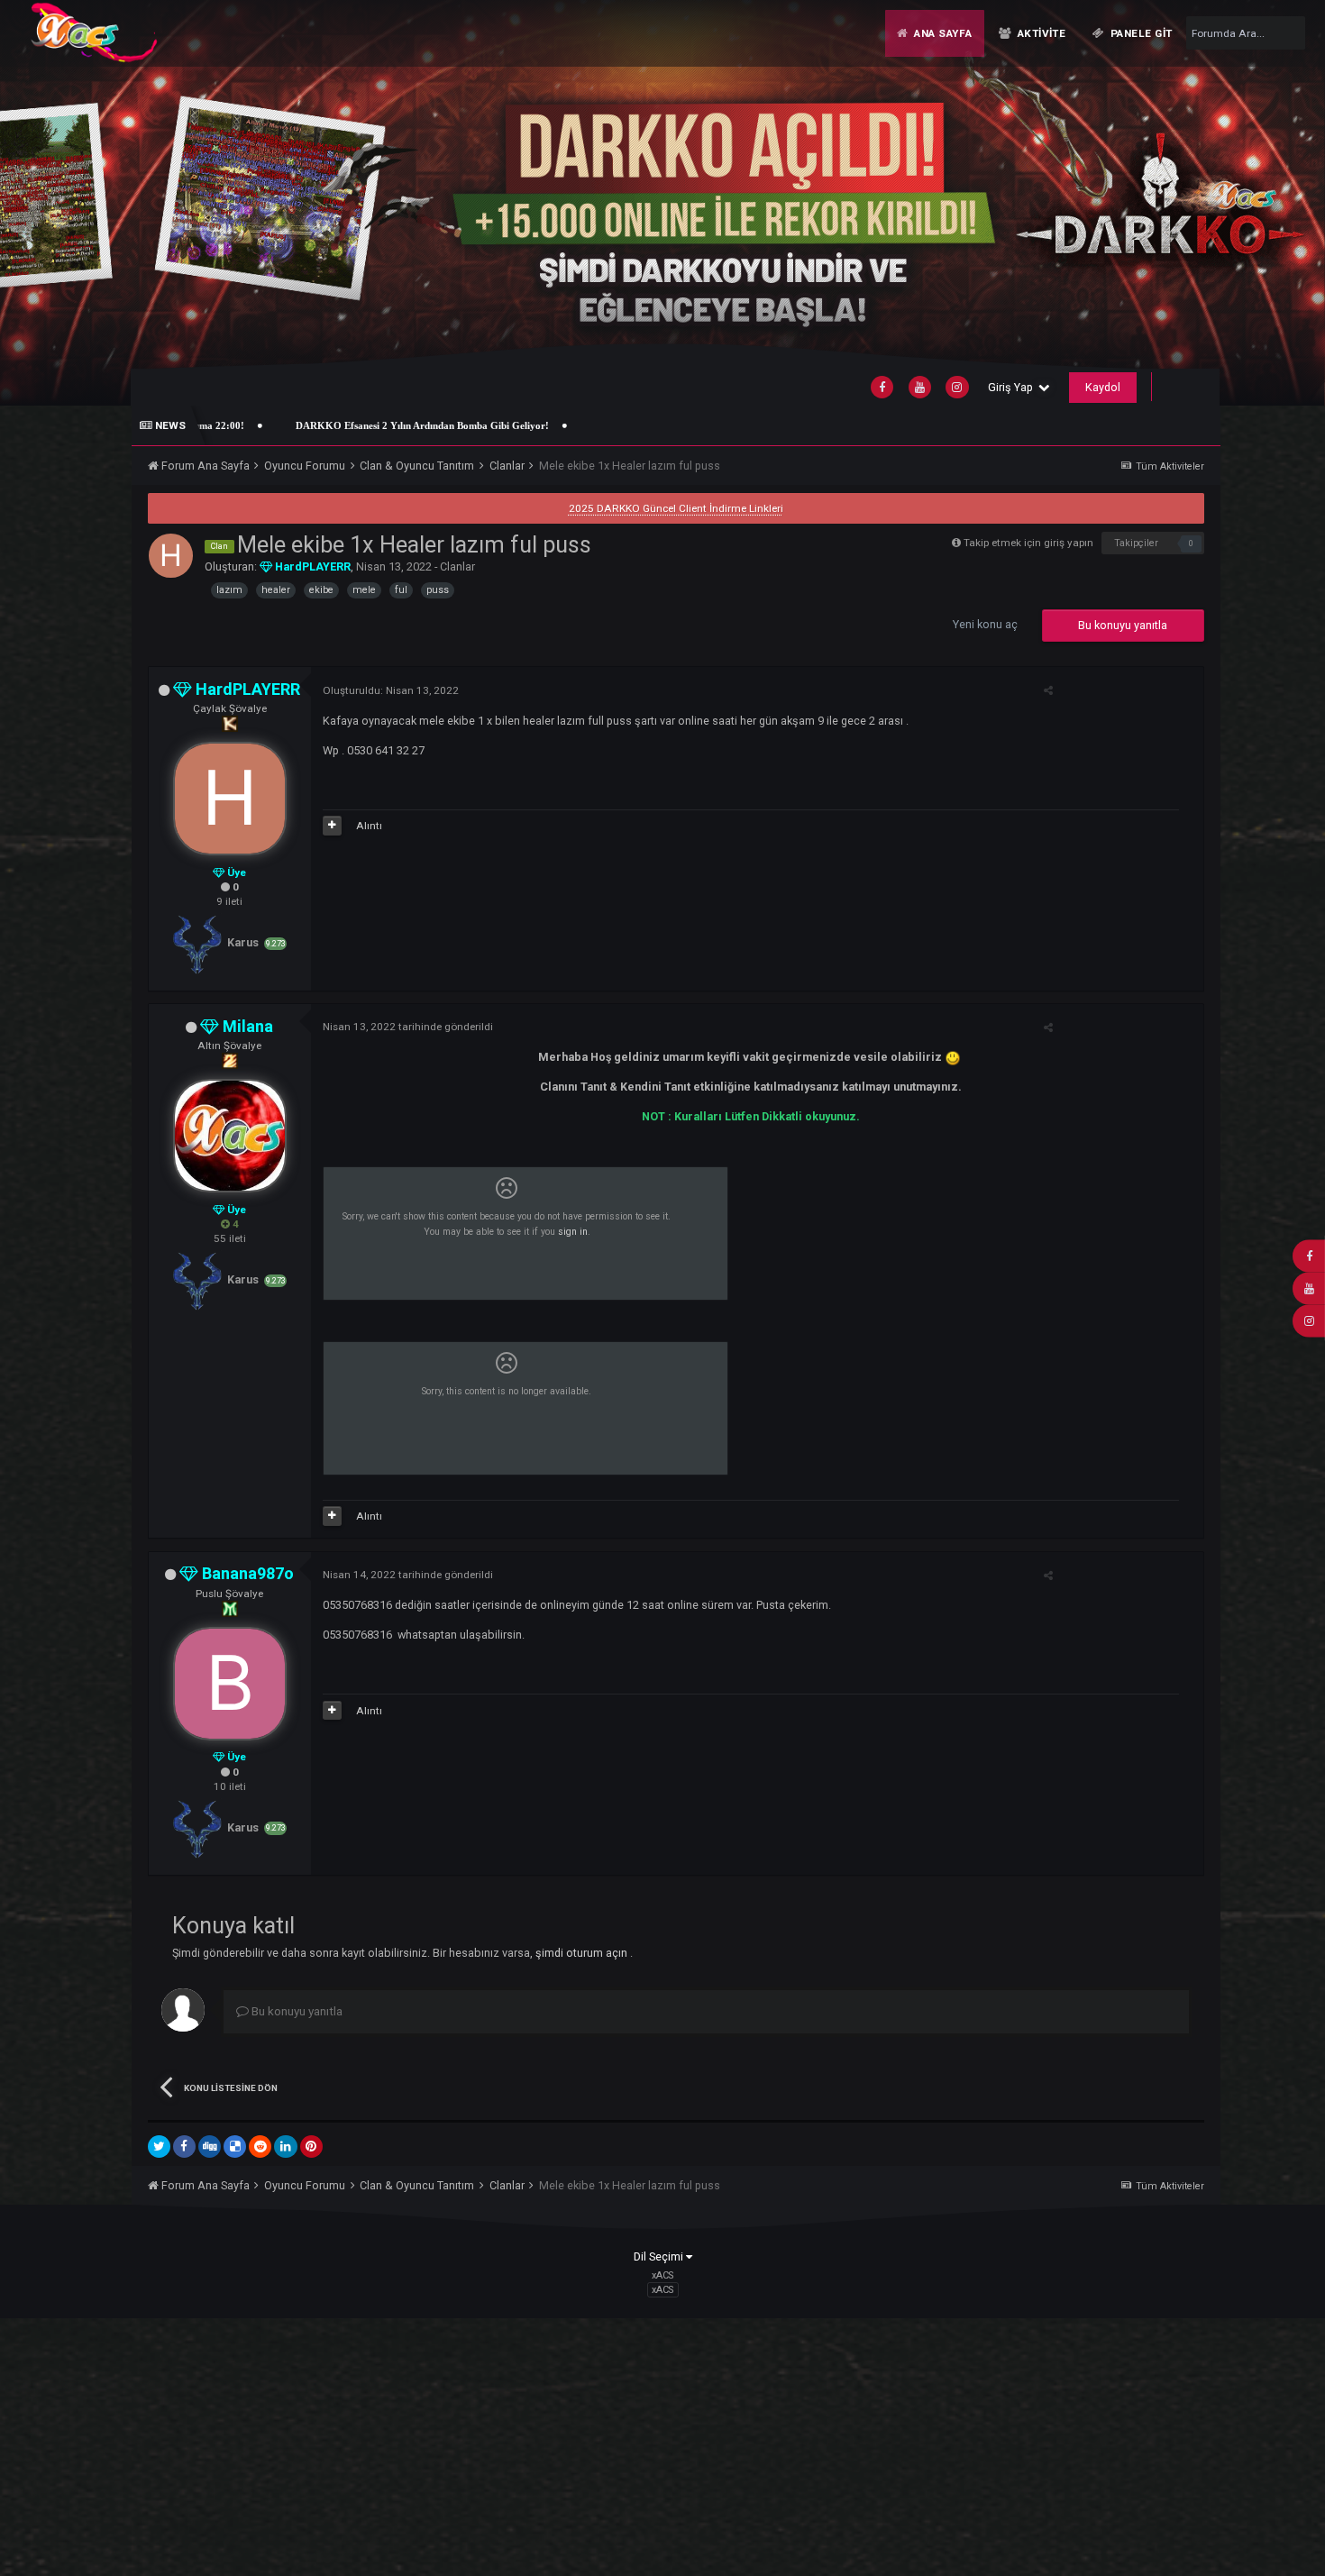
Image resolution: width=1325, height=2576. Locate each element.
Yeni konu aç (985, 624)
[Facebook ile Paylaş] (184, 2147)
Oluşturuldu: (391, 690)
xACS (662, 2290)
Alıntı (369, 826)
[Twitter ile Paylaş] (159, 2147)
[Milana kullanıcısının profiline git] (230, 1136)
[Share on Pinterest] (311, 2147)
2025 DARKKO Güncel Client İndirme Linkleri (676, 508)
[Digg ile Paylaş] (210, 2147)
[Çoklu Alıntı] (332, 826)
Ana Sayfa (941, 33)
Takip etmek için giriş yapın (1028, 543)
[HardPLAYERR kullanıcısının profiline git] (171, 556)
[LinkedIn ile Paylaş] (285, 2147)
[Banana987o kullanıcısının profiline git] (230, 1684)
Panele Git (1140, 33)
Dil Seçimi (660, 2256)
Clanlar (457, 566)
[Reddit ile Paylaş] (260, 2147)
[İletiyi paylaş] (1048, 690)
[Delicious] (235, 2147)
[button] (1269, 202)
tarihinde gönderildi (408, 1027)
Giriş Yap (1013, 387)
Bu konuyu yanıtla (1123, 625)
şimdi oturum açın (583, 1953)
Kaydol (1103, 387)
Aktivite (1040, 33)
